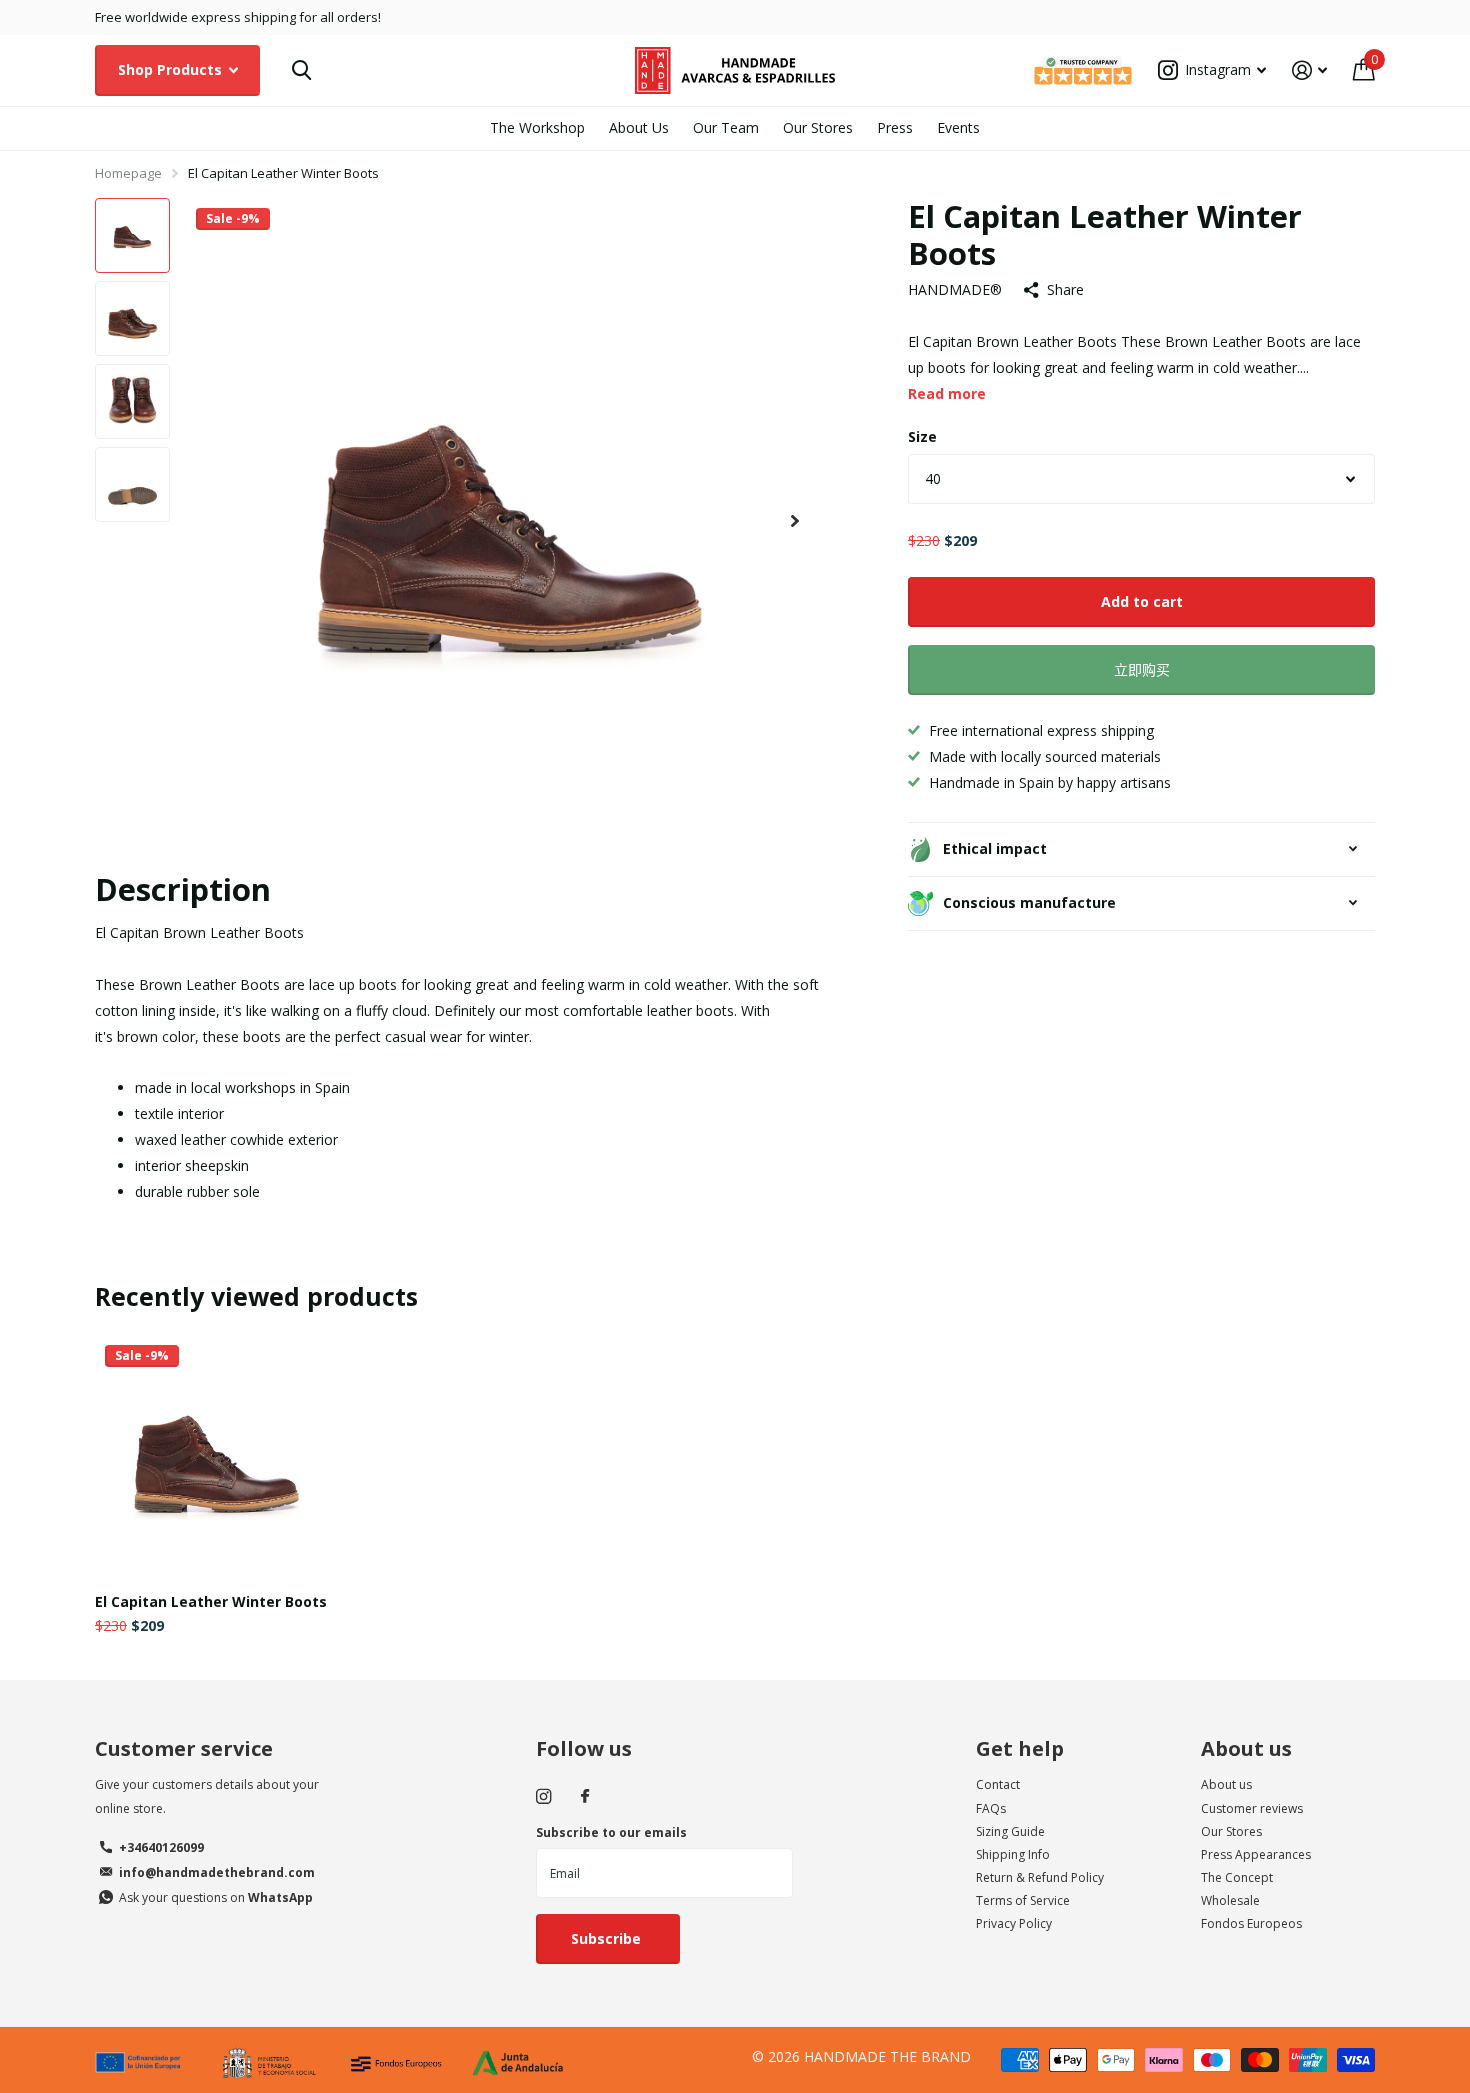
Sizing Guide (1010, 1831)
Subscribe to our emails (611, 1832)
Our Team (726, 127)
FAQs (991, 1808)
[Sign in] (1309, 70)
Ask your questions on (216, 1897)
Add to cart (1142, 601)
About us (1246, 1748)
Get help (1020, 1748)
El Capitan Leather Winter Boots (211, 1601)
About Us (639, 127)
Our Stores (818, 127)
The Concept (1237, 1877)
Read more (947, 393)
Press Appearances (1256, 1854)
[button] (795, 521)
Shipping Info (1013, 1854)
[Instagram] (543, 1796)
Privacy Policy (1014, 1923)
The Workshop (537, 127)
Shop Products (172, 69)
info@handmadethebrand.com (217, 1872)
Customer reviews (1252, 1808)
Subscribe (608, 1938)
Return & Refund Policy (1040, 1877)
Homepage (128, 173)
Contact (998, 1784)
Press (895, 127)
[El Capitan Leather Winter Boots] (216, 1456)
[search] (301, 70)
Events (958, 127)
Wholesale (1230, 1900)
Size (922, 436)
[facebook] (585, 1797)
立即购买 (1142, 669)
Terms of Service (1023, 1900)
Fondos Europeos (1251, 1923)
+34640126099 (161, 1847)
